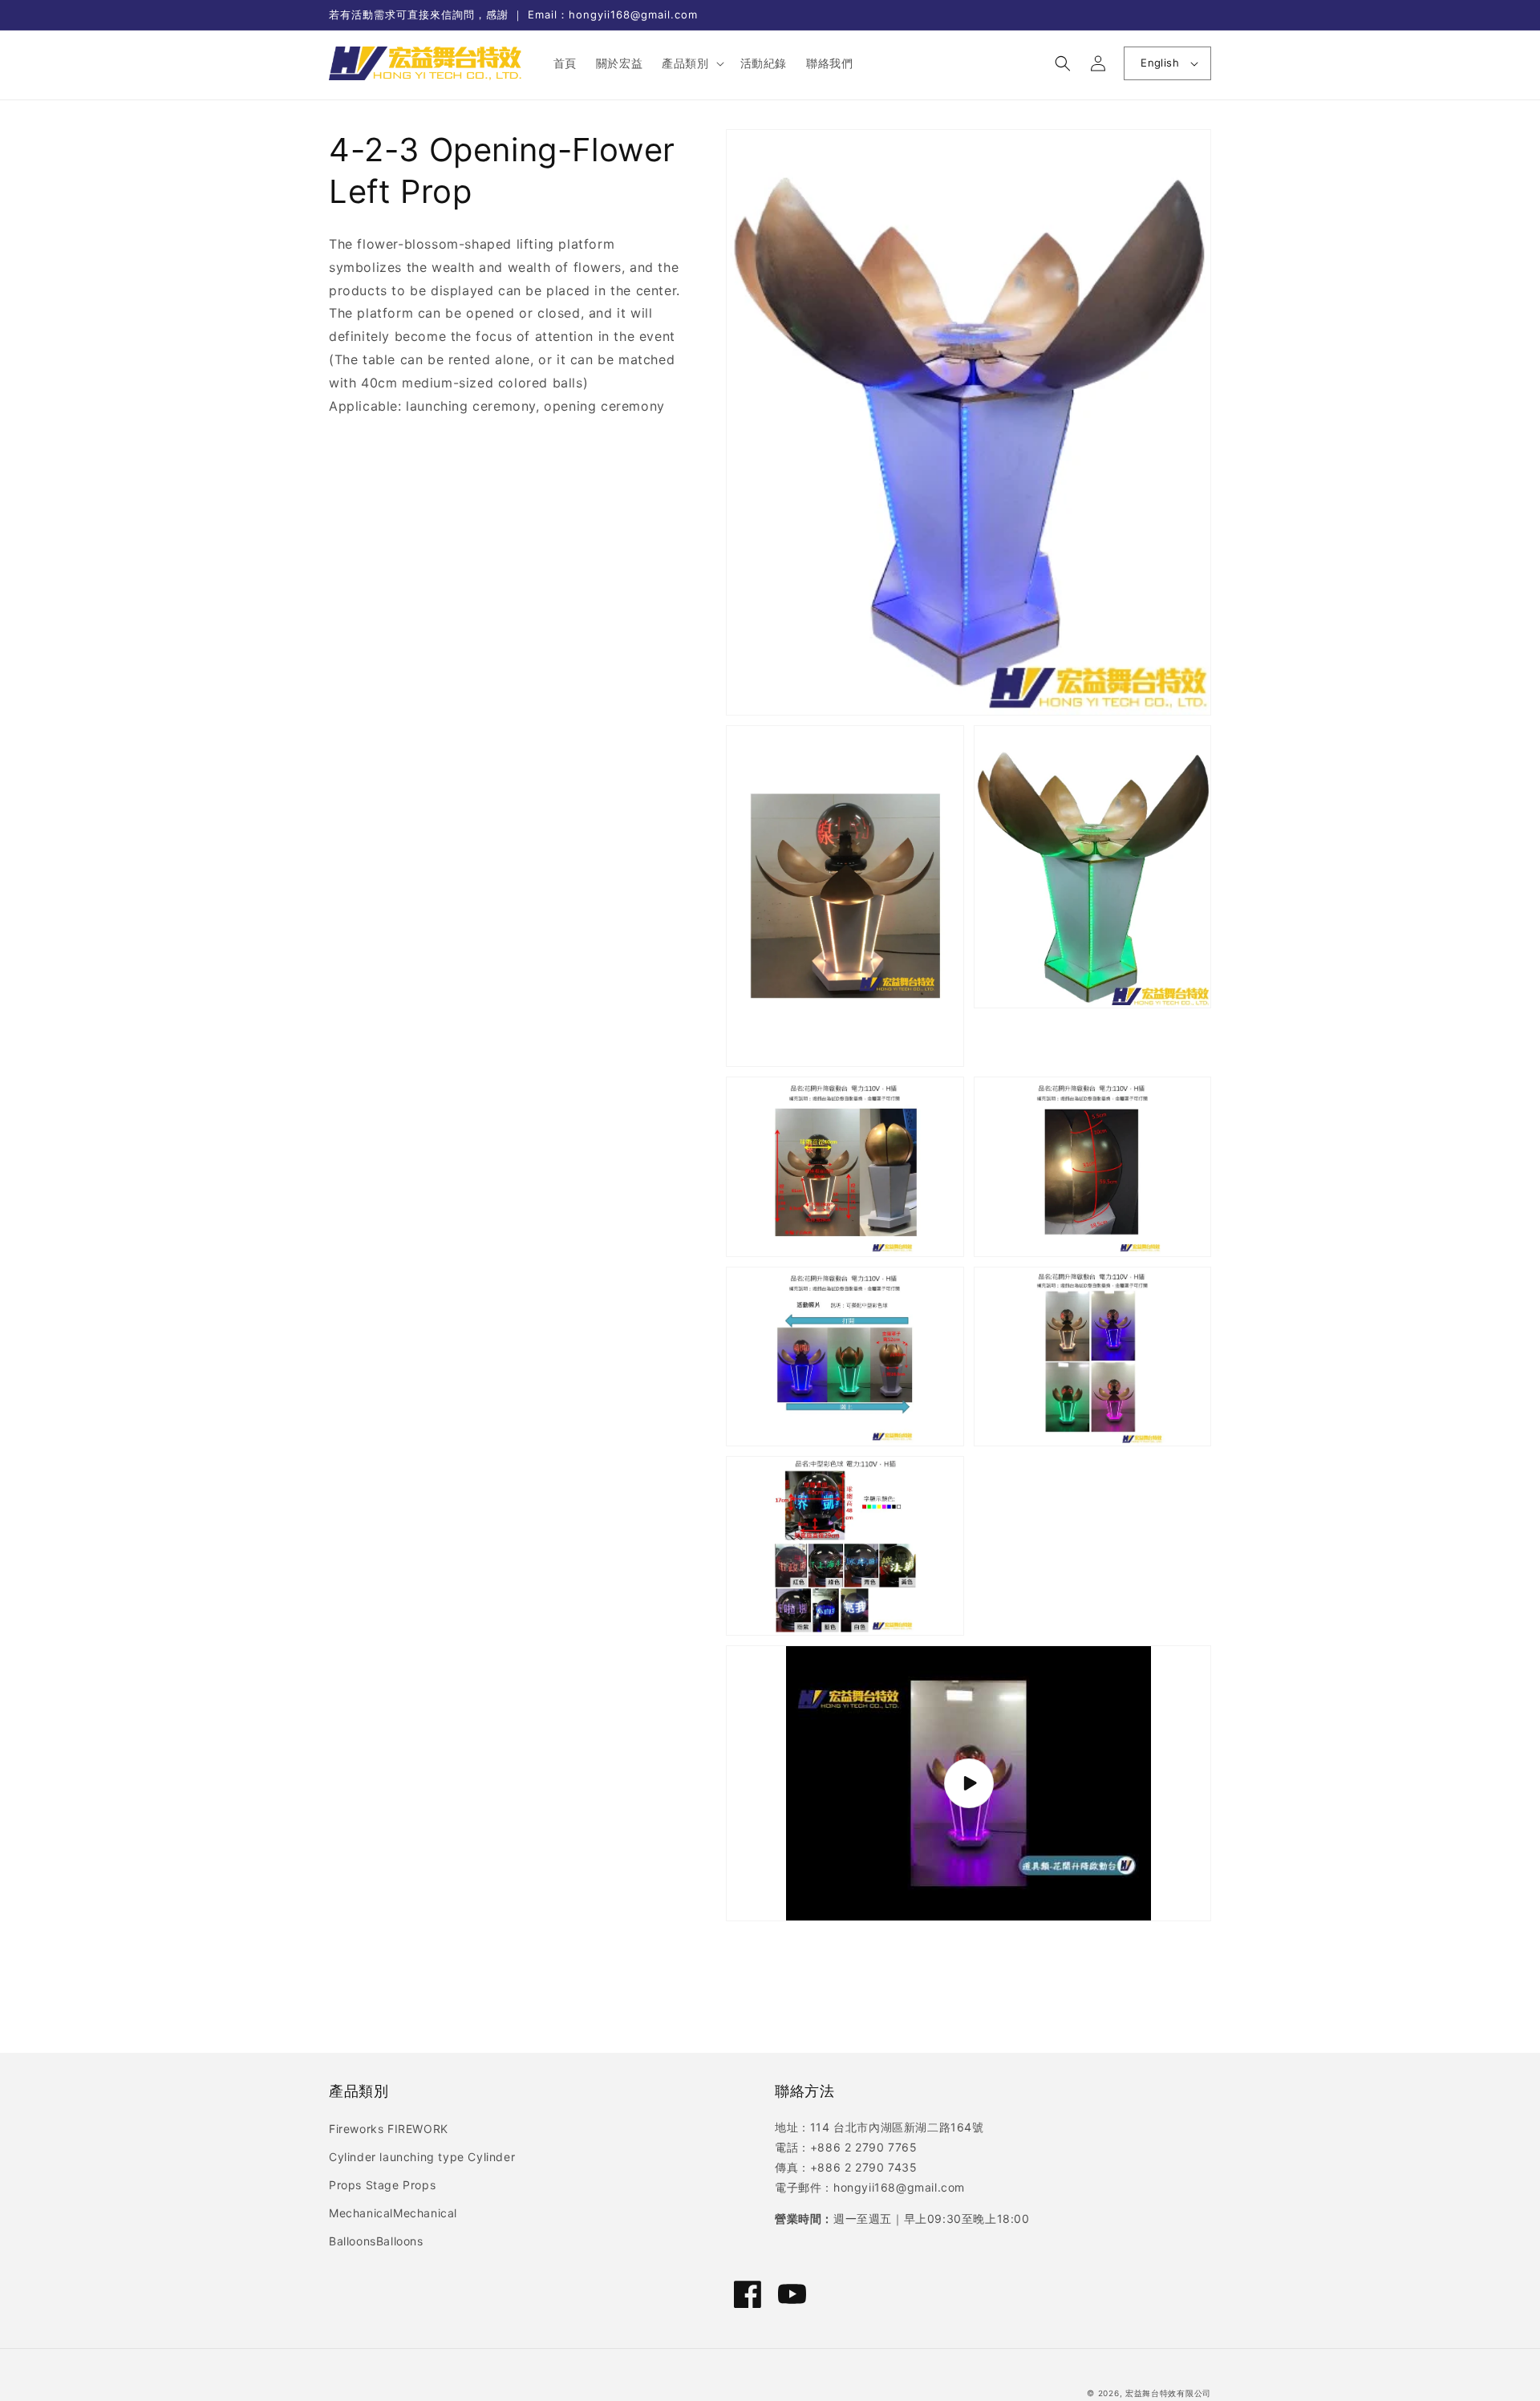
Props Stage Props (382, 2185)
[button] (691, 63)
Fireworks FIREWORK (389, 2129)
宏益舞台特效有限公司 (1168, 2393)
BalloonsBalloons (376, 2241)
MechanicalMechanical (393, 2213)
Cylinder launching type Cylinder (422, 2157)
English (1160, 63)
